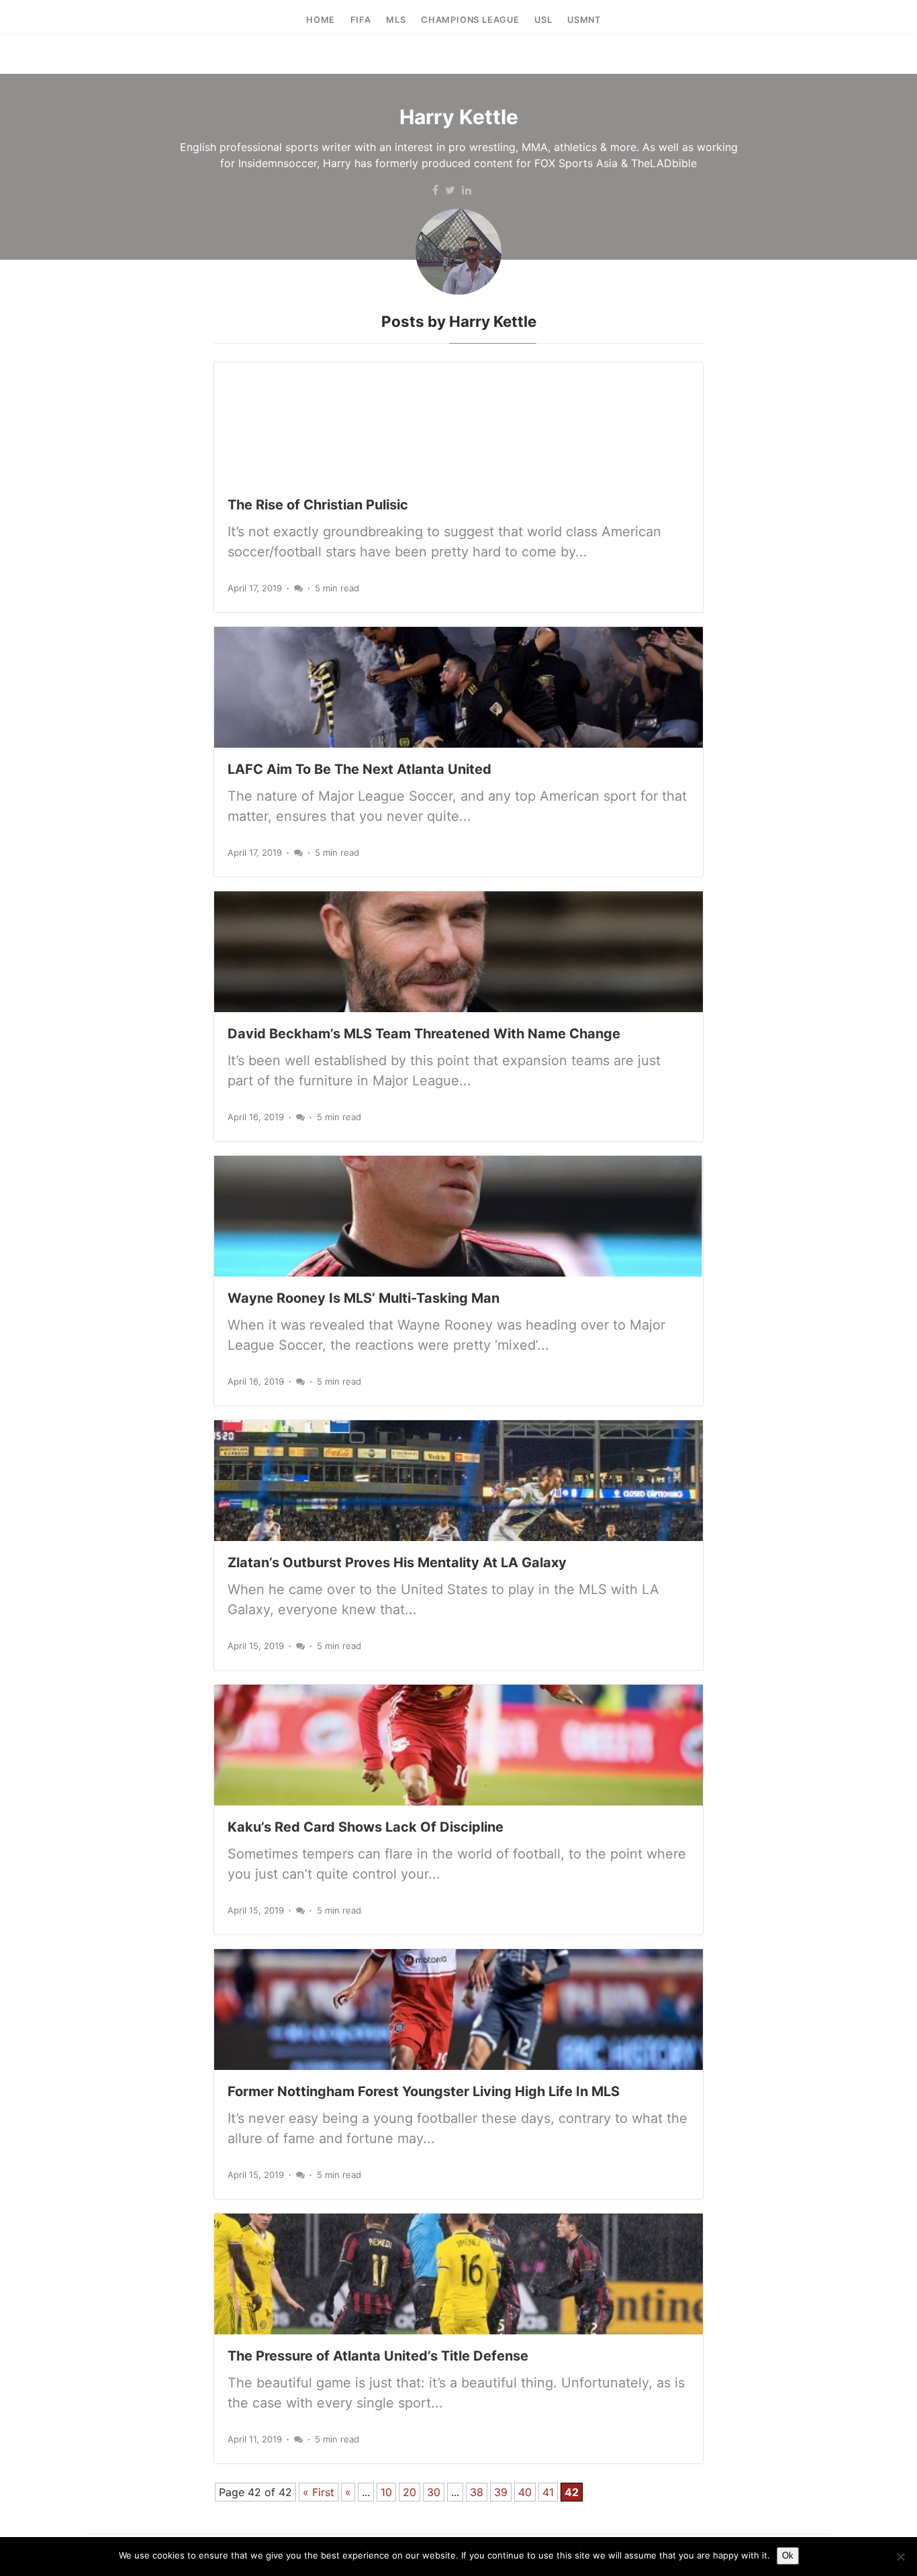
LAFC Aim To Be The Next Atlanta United (359, 769)
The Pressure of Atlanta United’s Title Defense (378, 2356)
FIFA (361, 20)
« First (319, 2492)
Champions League (470, 20)
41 (548, 2492)
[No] (900, 2557)
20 (409, 2492)
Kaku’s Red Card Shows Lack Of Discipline (366, 1827)
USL (543, 20)
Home (321, 20)
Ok (788, 2556)
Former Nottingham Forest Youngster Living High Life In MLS (424, 2091)
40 (525, 2492)
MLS (396, 20)
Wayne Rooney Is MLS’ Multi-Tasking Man (364, 1298)
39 (501, 2492)
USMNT (584, 20)
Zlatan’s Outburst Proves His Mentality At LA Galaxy (397, 1563)
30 (434, 2492)
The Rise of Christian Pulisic (318, 505)
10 (386, 2492)
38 (477, 2492)
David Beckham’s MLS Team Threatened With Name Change (424, 1034)
